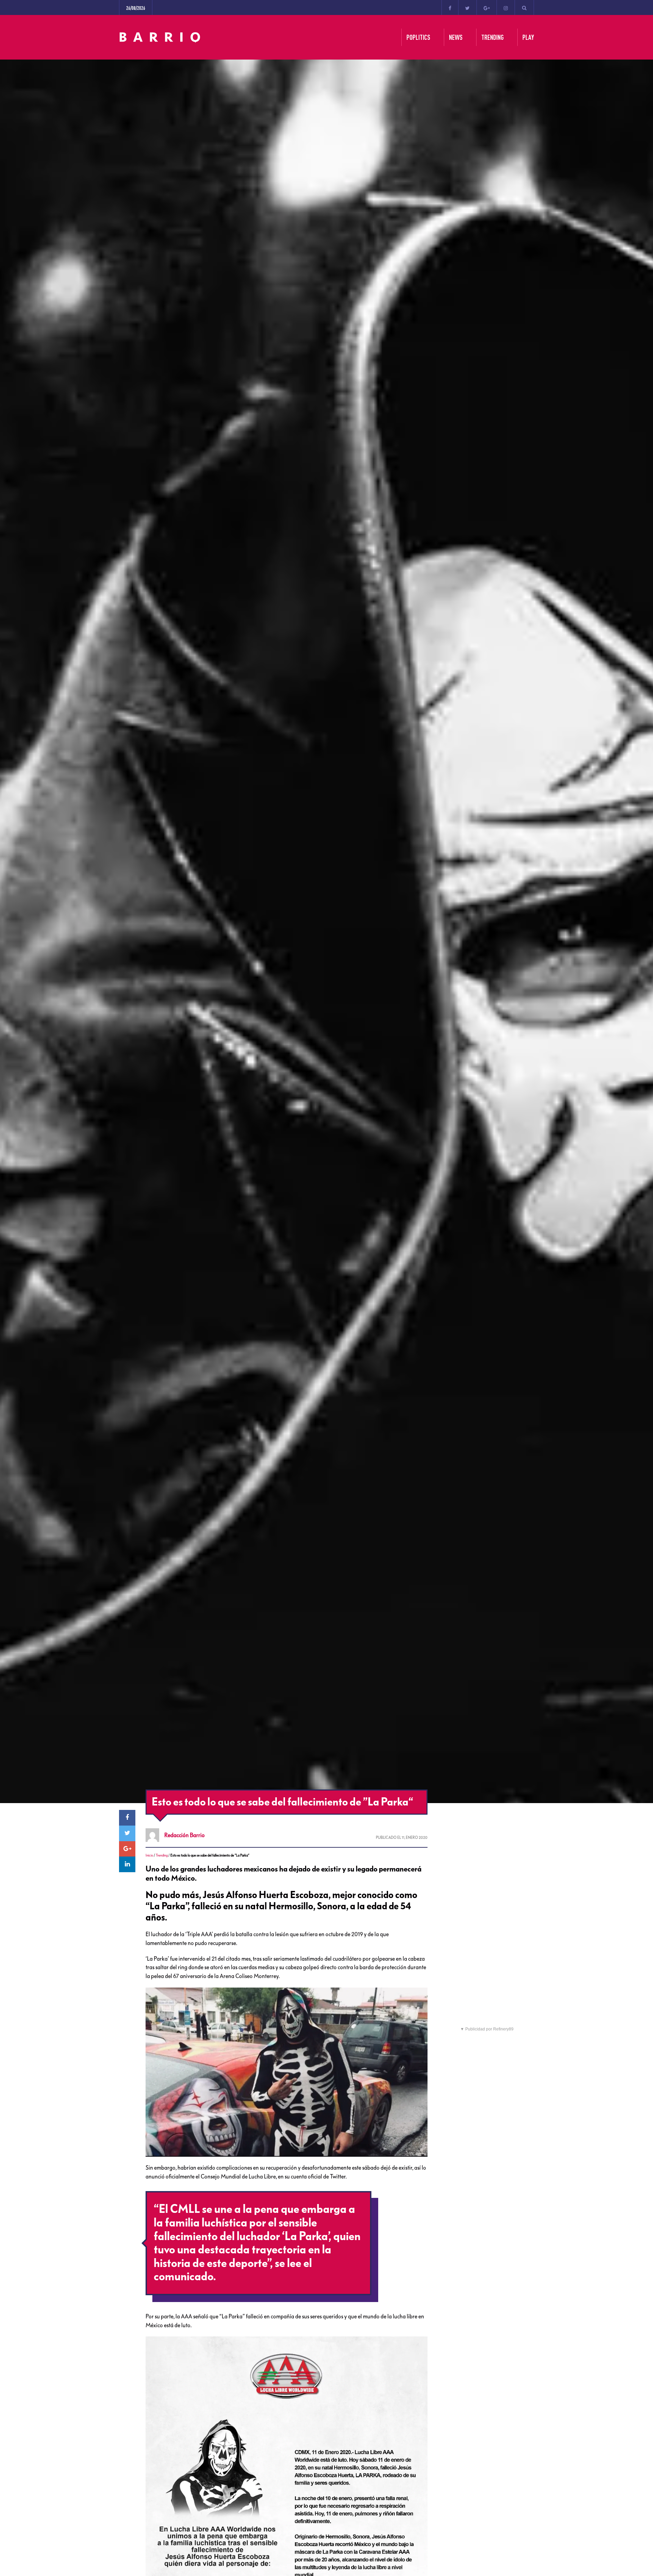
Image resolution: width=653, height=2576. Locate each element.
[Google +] (487, 7)
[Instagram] (506, 7)
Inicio (149, 1855)
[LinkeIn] (127, 1864)
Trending (162, 1855)
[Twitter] (467, 7)
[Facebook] (450, 7)
